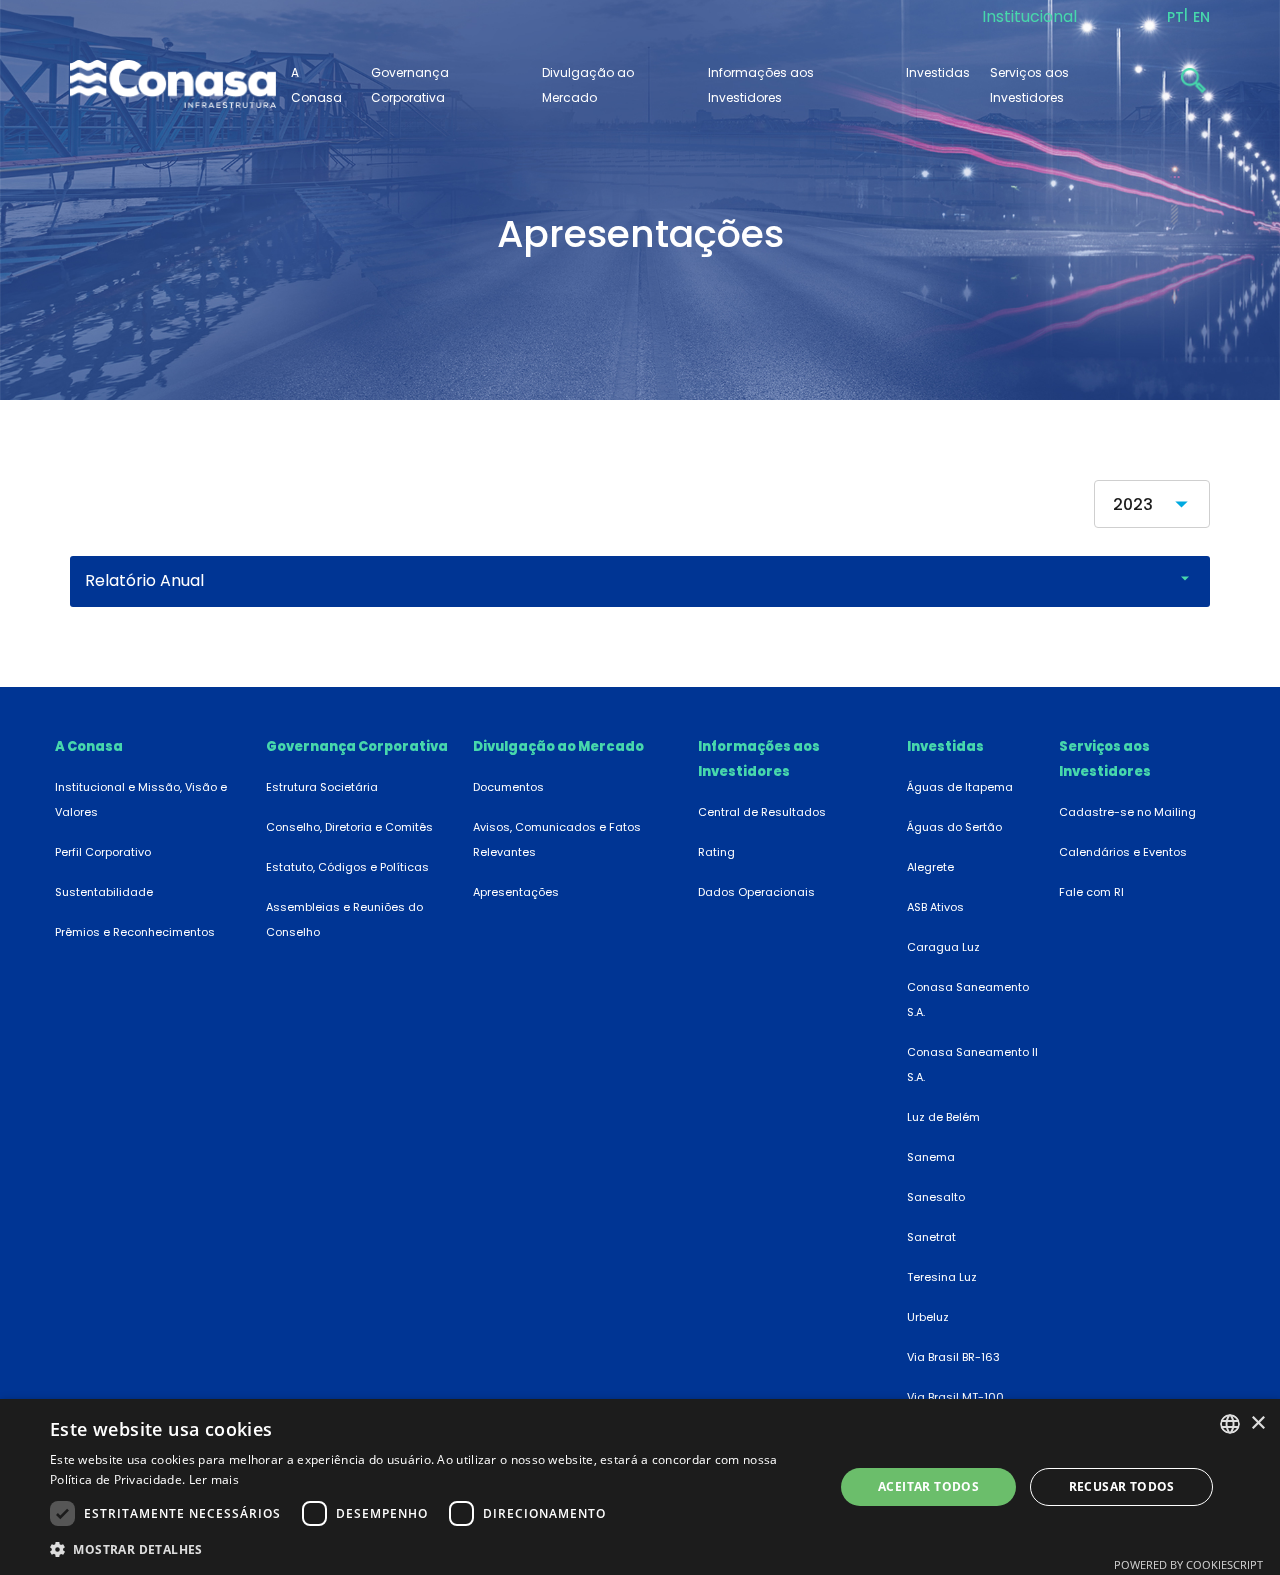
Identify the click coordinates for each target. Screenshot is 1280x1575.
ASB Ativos (935, 907)
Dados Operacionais (756, 892)
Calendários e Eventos (1123, 852)
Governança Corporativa (357, 746)
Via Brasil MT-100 (955, 1397)
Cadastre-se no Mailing (1127, 812)
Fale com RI (1091, 892)
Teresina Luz (942, 1277)
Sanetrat (931, 1237)
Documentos (508, 787)
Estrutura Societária (322, 787)
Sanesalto (936, 1197)
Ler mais (214, 1479)
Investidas (938, 72)
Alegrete (930, 867)
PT (1175, 17)
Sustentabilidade (104, 892)
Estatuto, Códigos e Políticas (347, 867)
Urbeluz (928, 1317)
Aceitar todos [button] (928, 1486)
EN (1201, 17)
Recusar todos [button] (1122, 1486)
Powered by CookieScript (1188, 1564)
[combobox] (1230, 1424)
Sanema (931, 1157)
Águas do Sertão (954, 827)
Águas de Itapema (960, 787)
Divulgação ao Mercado (558, 746)
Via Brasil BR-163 (953, 1357)
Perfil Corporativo (103, 852)
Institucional (1029, 16)
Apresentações (516, 892)
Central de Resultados (762, 812)
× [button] (1257, 1423)
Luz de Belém (943, 1117)
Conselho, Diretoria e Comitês (349, 827)
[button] (430, 1548)
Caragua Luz (943, 947)
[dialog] (640, 1487)
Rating (716, 852)
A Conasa (89, 746)
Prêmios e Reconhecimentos (135, 932)
